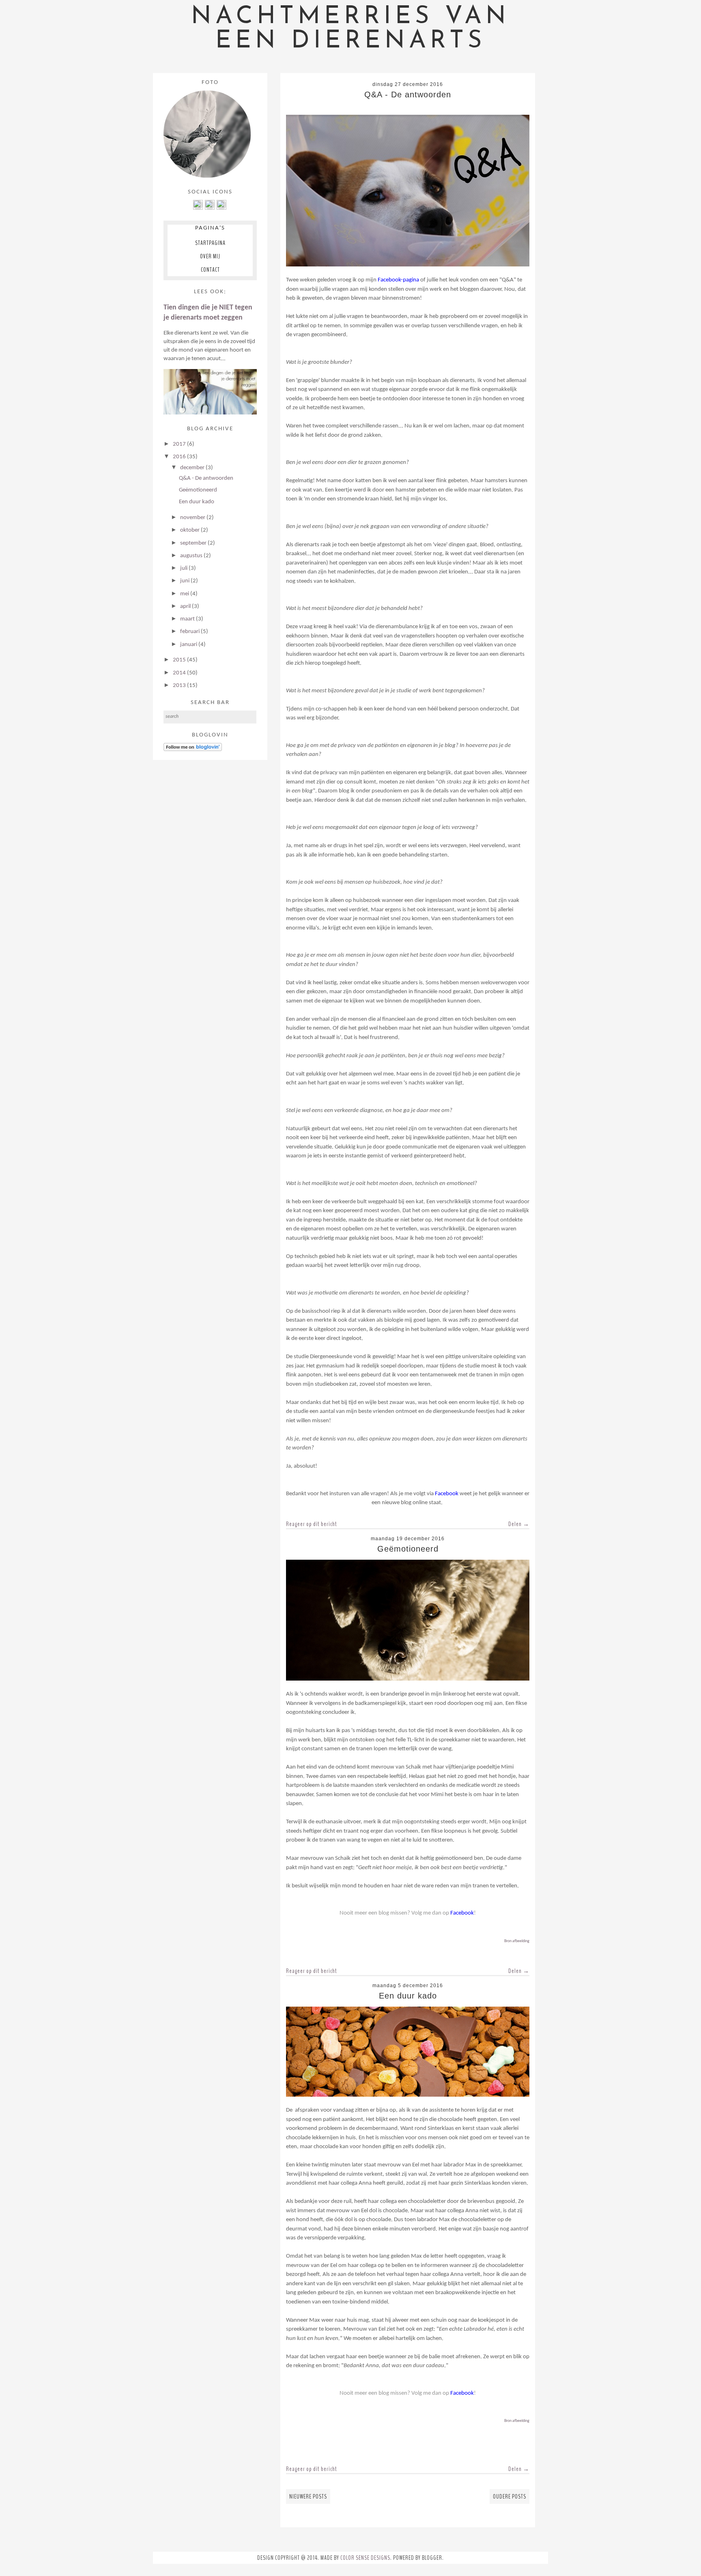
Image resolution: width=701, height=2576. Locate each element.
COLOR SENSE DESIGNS (365, 2558)
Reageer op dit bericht (312, 1524)
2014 (180, 673)
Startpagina (210, 243)
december (193, 468)
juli (184, 568)
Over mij (210, 256)
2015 (180, 660)
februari (190, 632)
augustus (192, 556)
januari (189, 645)
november (193, 518)
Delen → (519, 1524)
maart (188, 619)
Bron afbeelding (517, 1941)
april (186, 606)
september (194, 543)
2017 (180, 444)
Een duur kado (408, 1996)
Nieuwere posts (308, 2497)
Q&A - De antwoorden (408, 94)
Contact (210, 270)
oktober (190, 530)
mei (185, 594)
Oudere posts (510, 2497)
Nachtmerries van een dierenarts (350, 29)
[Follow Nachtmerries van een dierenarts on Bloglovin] (193, 750)
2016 (180, 457)
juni (185, 581)
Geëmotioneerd (408, 1549)
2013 (180, 686)
